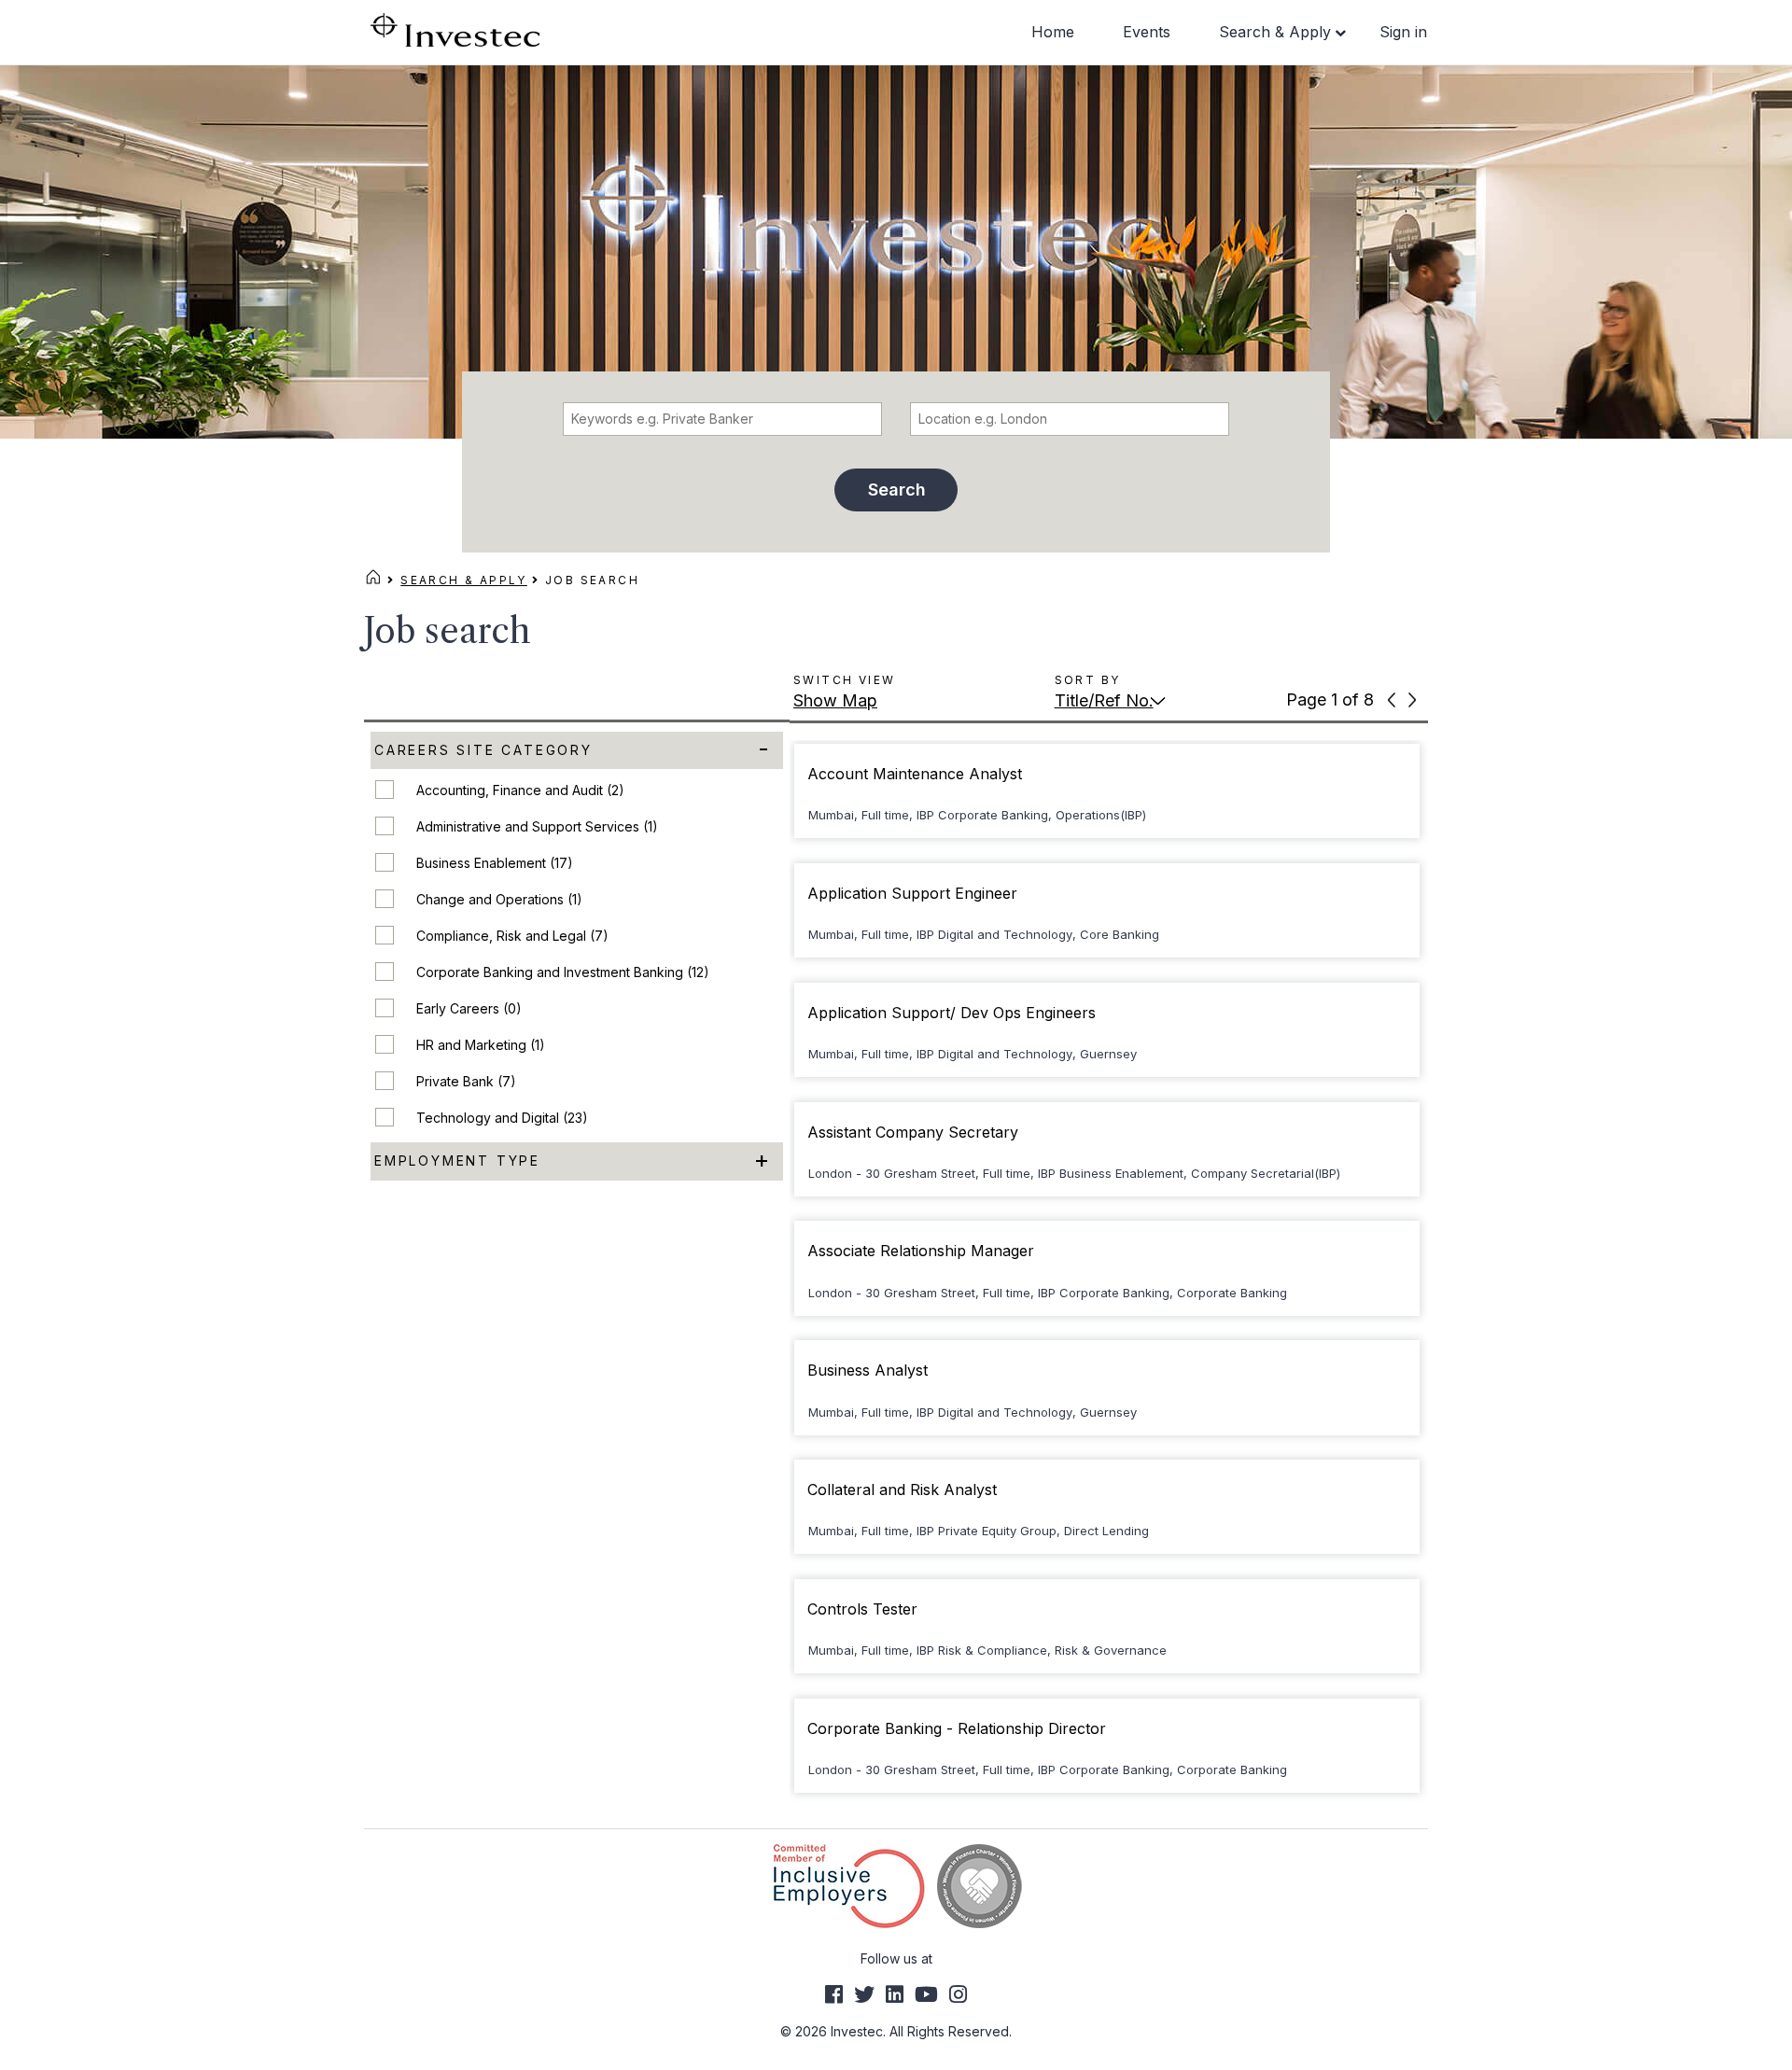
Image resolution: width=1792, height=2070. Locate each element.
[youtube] (926, 1994)
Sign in (1403, 32)
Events (1147, 32)
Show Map (835, 700)
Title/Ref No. (1104, 700)
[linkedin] (895, 1994)
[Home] (373, 580)
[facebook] (834, 1994)
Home (1053, 32)
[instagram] (958, 1994)
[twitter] (864, 1994)
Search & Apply (1275, 32)
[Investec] (455, 28)
